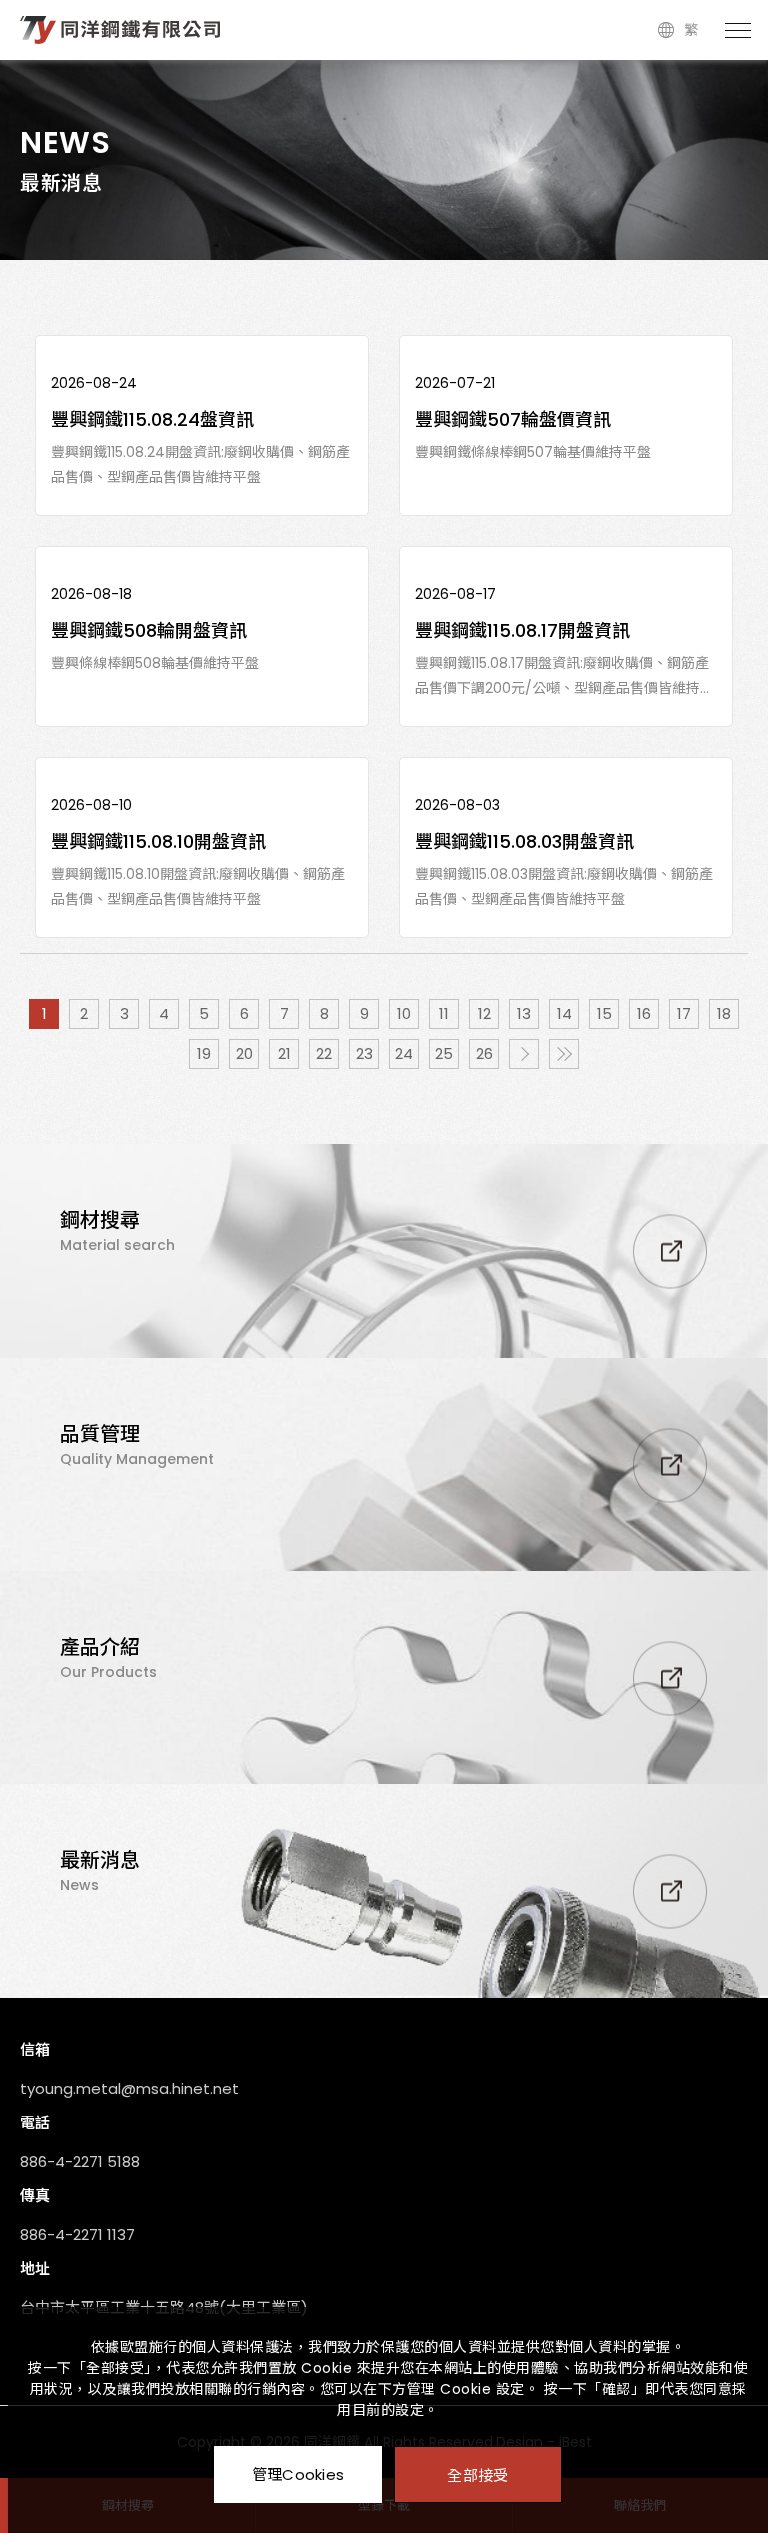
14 (564, 1013)
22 (324, 1053)
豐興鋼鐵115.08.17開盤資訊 (522, 630)
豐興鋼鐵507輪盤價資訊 (513, 419)
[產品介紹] (384, 1677)
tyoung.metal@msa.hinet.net (129, 2088)
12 (484, 1013)
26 (484, 1053)
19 (204, 1053)
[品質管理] (384, 1464)
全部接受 (477, 2474)
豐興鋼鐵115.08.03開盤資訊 (524, 841)
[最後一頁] (564, 1054)
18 (724, 1013)
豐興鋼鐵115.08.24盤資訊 (152, 419)
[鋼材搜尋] (384, 1251)
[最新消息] (384, 1891)
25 (444, 1053)
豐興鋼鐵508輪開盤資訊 (149, 630)
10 (404, 1013)
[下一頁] (524, 1054)
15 (604, 1013)
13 (524, 1013)
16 (644, 1013)
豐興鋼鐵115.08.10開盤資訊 (158, 841)
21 (284, 1053)
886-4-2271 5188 (80, 2161)
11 (444, 1013)
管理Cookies (298, 2474)
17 (684, 1013)
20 (244, 1053)
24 (404, 1053)
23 (364, 1053)
